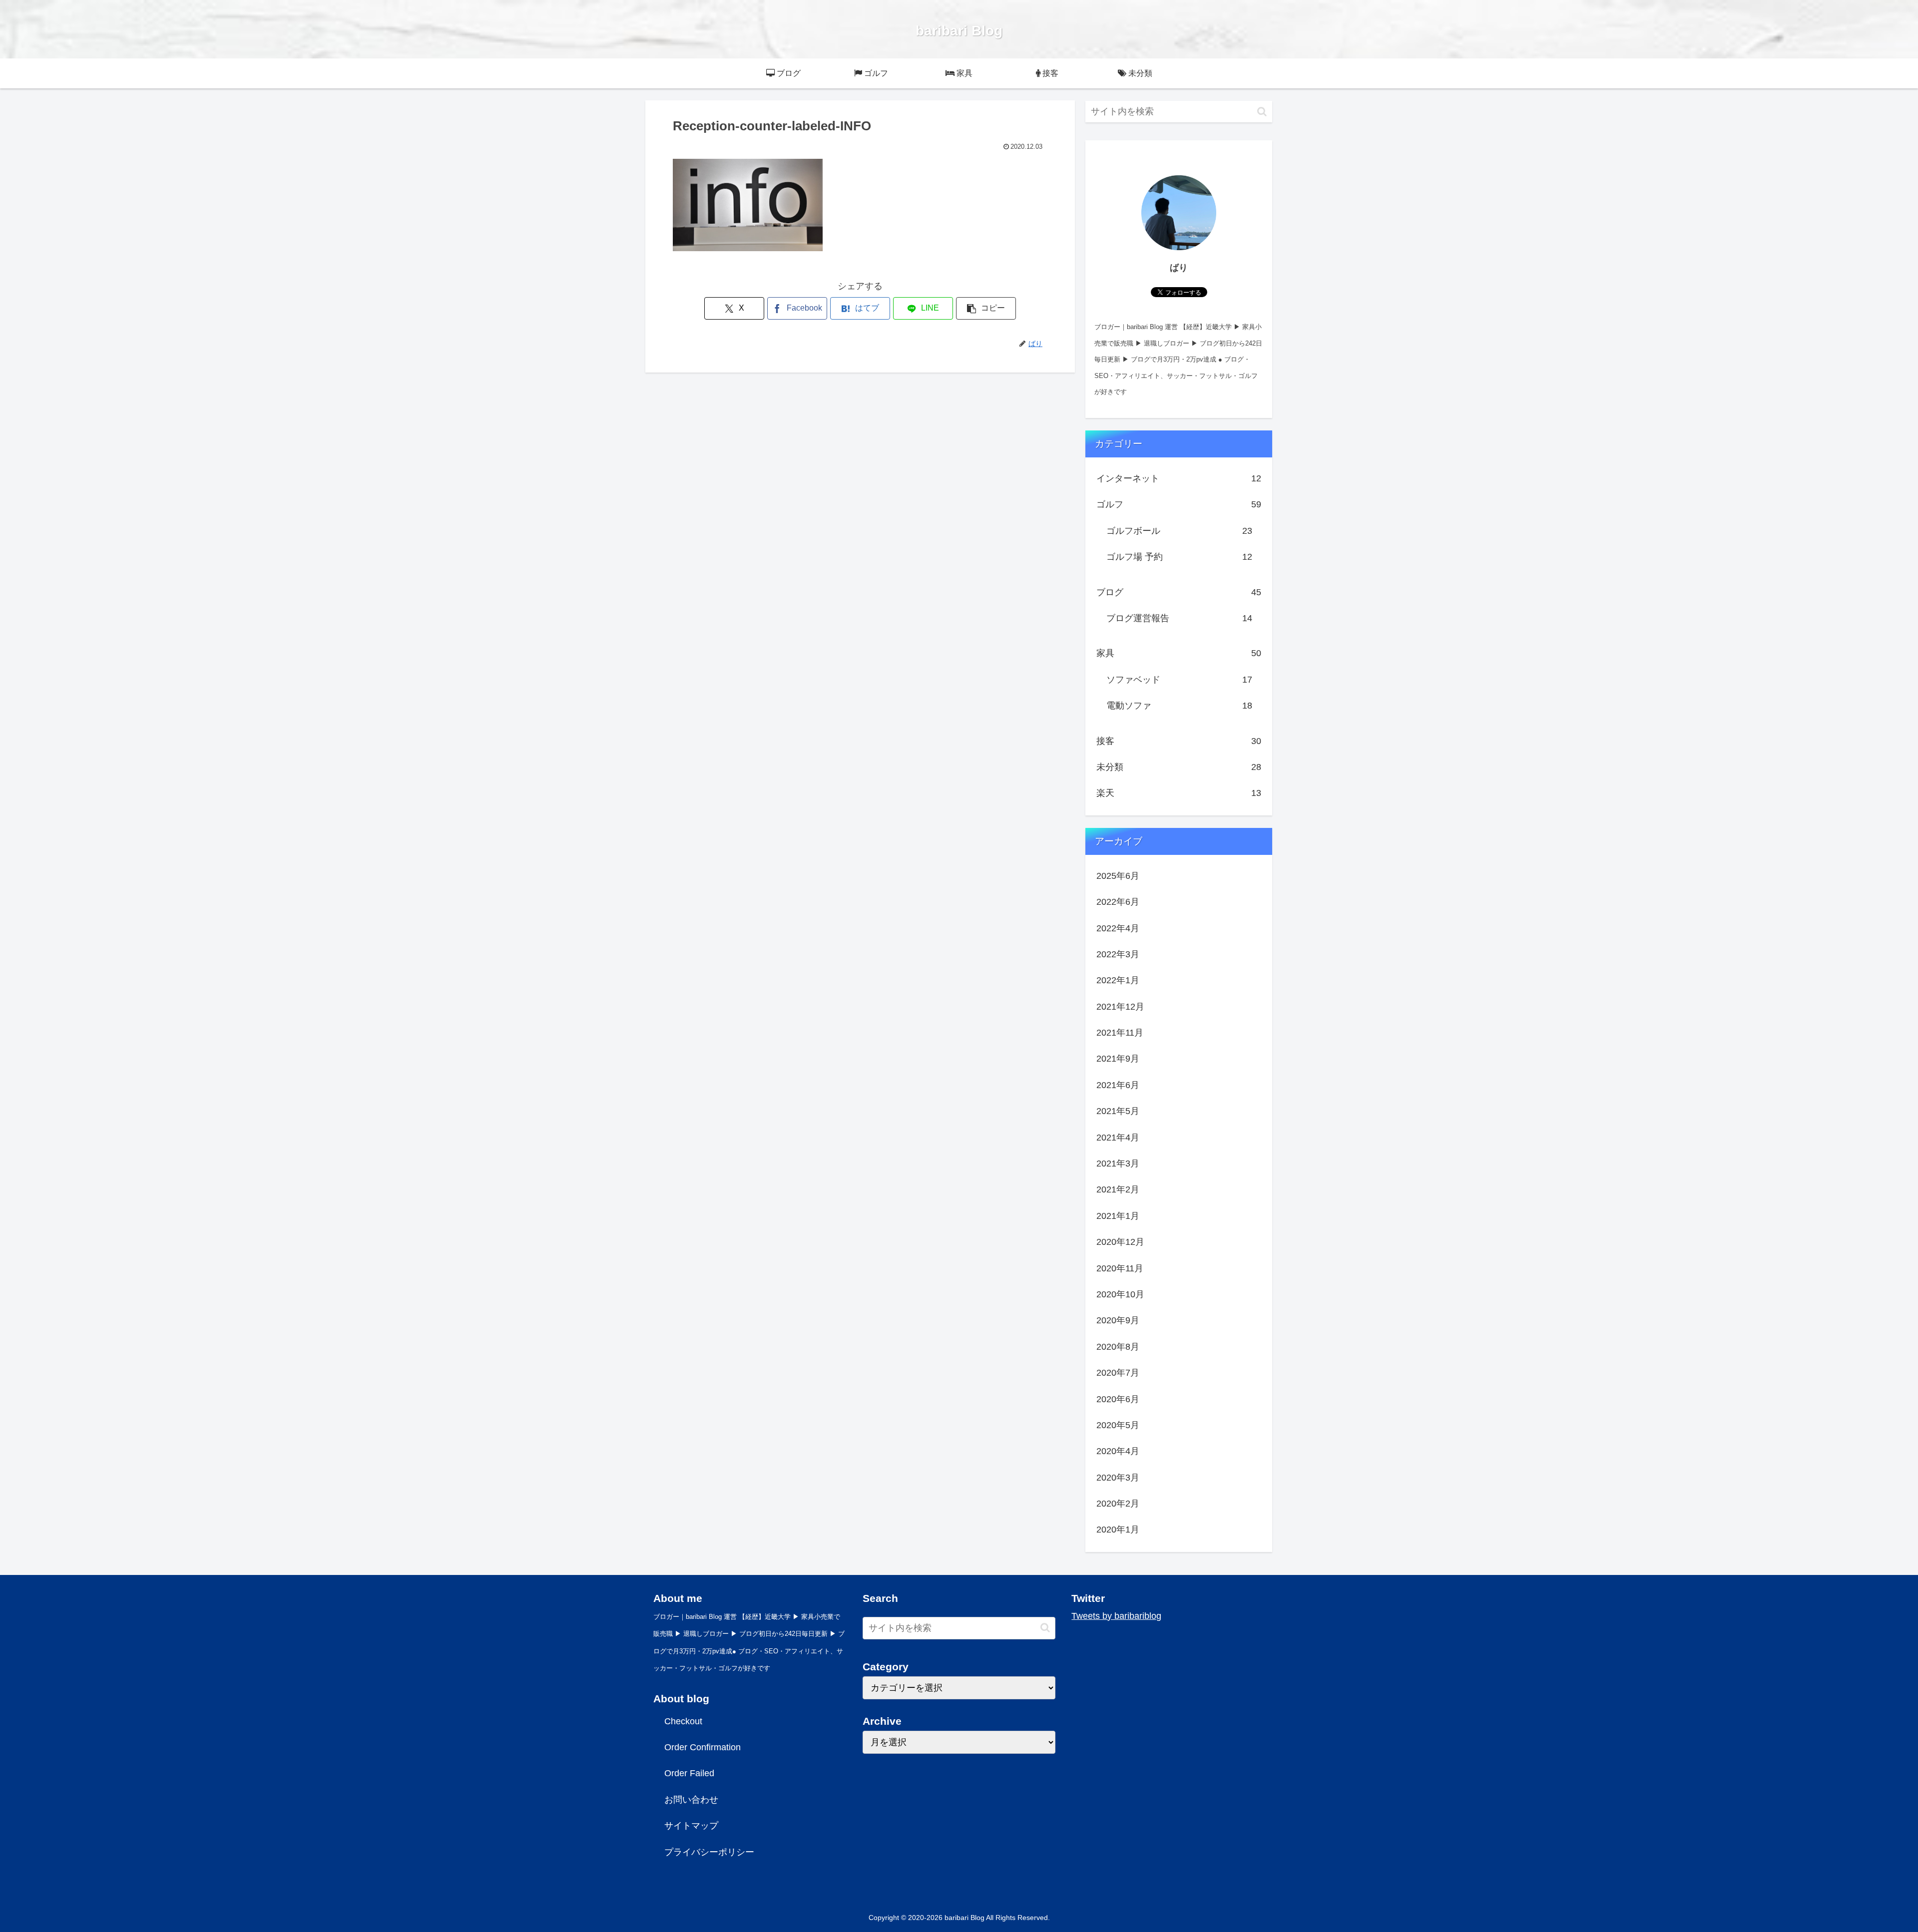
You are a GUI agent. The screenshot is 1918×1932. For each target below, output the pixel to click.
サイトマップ (691, 1826)
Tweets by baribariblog (1116, 1616)
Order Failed (689, 1773)
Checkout (683, 1721)
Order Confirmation (703, 1747)
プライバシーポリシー (709, 1852)
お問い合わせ (691, 1800)
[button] (986, 308)
